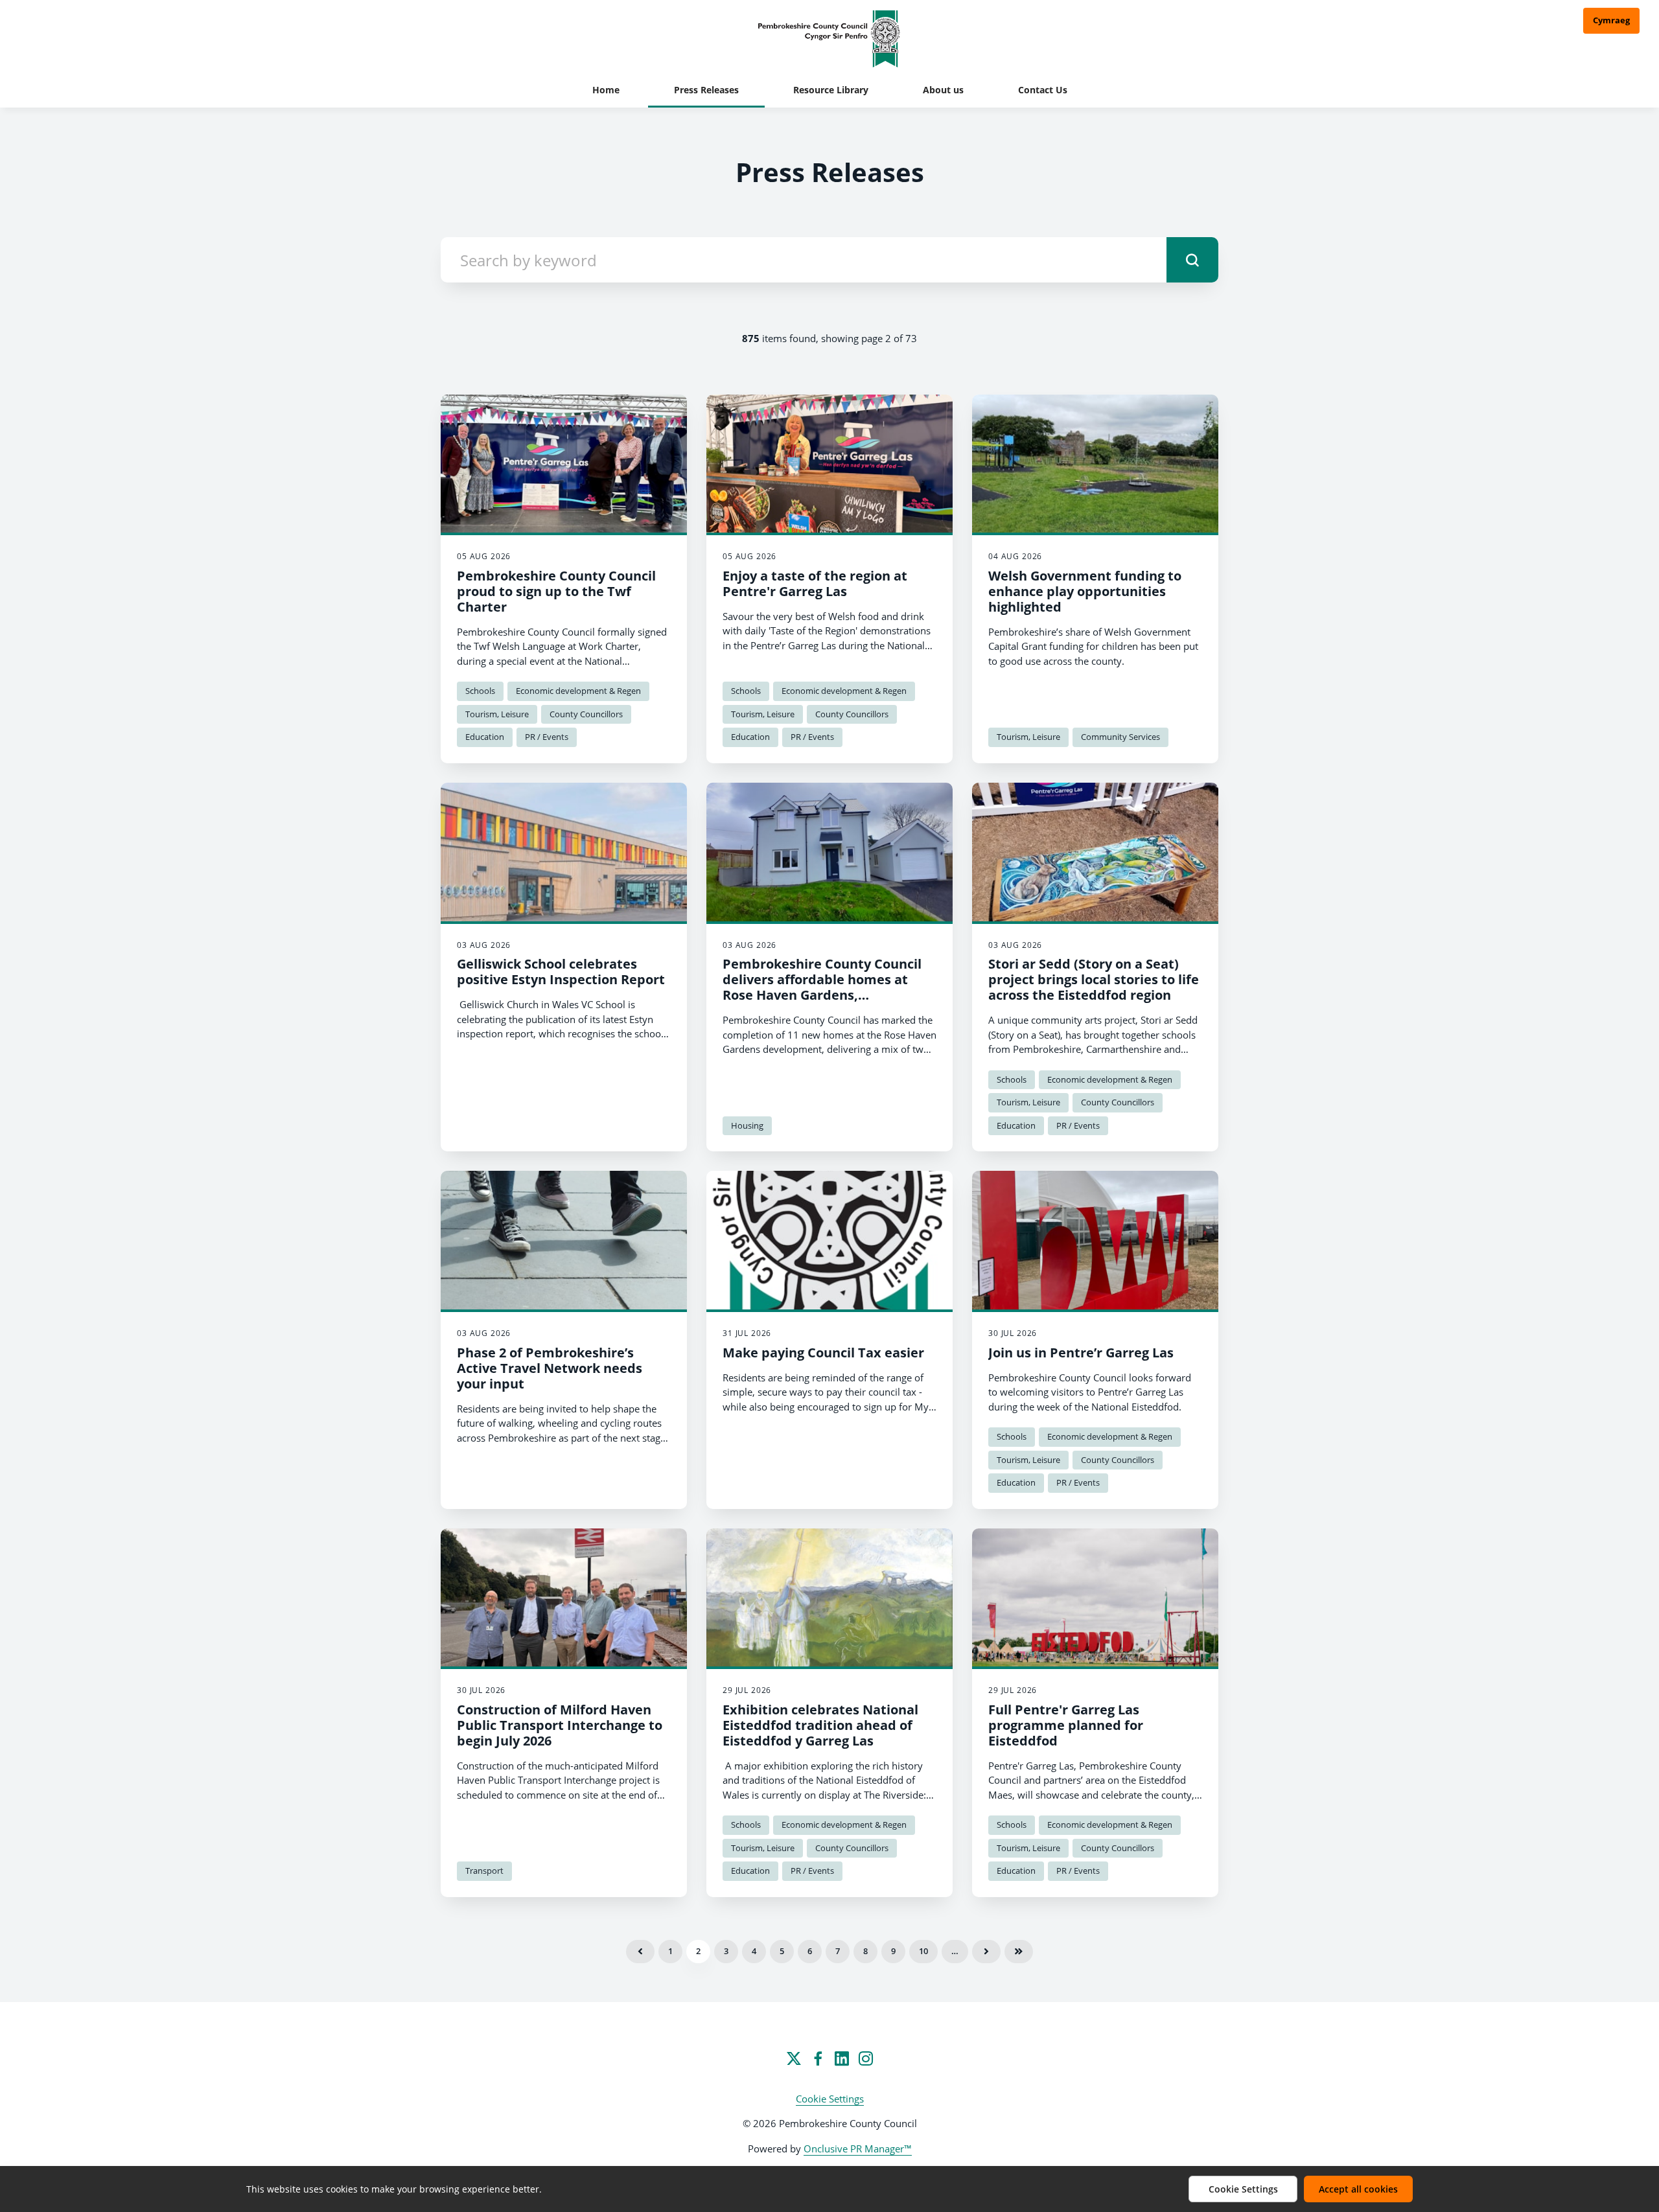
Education (485, 737)
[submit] (1192, 260)
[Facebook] (818, 2058)
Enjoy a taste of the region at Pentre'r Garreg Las (815, 583)
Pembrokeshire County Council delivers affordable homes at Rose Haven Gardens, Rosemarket (822, 987)
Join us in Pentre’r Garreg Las (1081, 1353)
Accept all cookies (1358, 2189)
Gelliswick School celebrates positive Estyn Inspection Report (561, 972)
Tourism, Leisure (497, 714)
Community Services (1120, 737)
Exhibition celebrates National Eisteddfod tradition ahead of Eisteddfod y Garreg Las (820, 1725)
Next (986, 1952)
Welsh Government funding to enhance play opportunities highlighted (1085, 591)
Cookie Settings (830, 2099)
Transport (484, 1871)
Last (1019, 1952)
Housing (747, 1125)
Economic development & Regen (578, 691)
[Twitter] (794, 2058)
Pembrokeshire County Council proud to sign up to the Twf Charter (556, 591)
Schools (480, 691)
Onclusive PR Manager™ (858, 2149)
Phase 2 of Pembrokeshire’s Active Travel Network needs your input (550, 1368)
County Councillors (586, 714)
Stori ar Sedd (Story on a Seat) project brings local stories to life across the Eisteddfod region (1094, 979)
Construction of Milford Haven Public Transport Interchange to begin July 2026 (560, 1725)
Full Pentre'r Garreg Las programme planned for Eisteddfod (1066, 1725)
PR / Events (547, 737)
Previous (640, 1952)
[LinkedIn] (842, 2058)
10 (923, 1951)
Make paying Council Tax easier (823, 1353)
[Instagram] (866, 2058)
